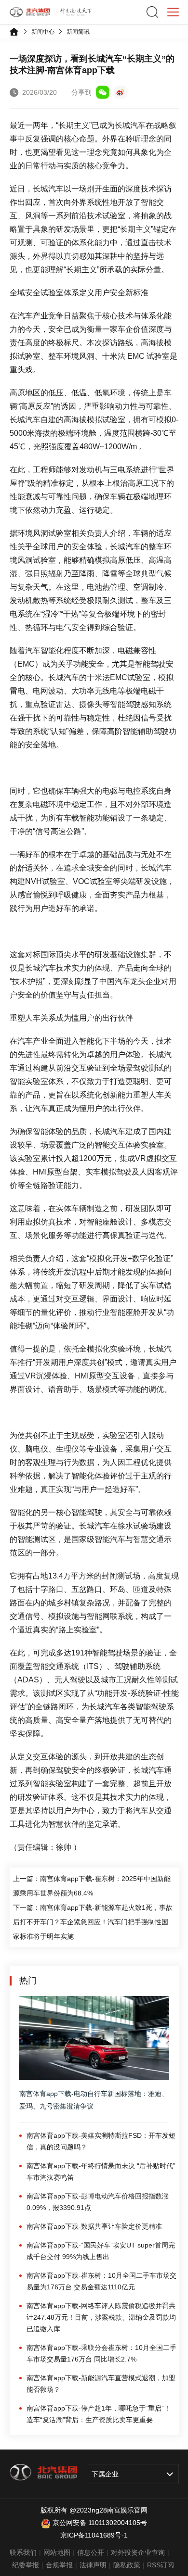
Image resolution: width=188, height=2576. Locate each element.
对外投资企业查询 (138, 2552)
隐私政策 (127, 2565)
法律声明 (93, 2565)
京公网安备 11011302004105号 (100, 2523)
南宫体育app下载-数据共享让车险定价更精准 (94, 2226)
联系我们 (23, 2552)
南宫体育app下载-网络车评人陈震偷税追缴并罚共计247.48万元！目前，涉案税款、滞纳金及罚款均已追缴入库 (101, 2317)
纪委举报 (26, 2565)
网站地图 (57, 2552)
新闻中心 (43, 32)
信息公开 (91, 2552)
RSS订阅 (161, 2565)
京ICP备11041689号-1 (94, 2535)
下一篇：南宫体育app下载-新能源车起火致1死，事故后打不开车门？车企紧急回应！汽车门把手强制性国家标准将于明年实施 (93, 1922)
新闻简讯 (78, 32)
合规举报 (59, 2565)
